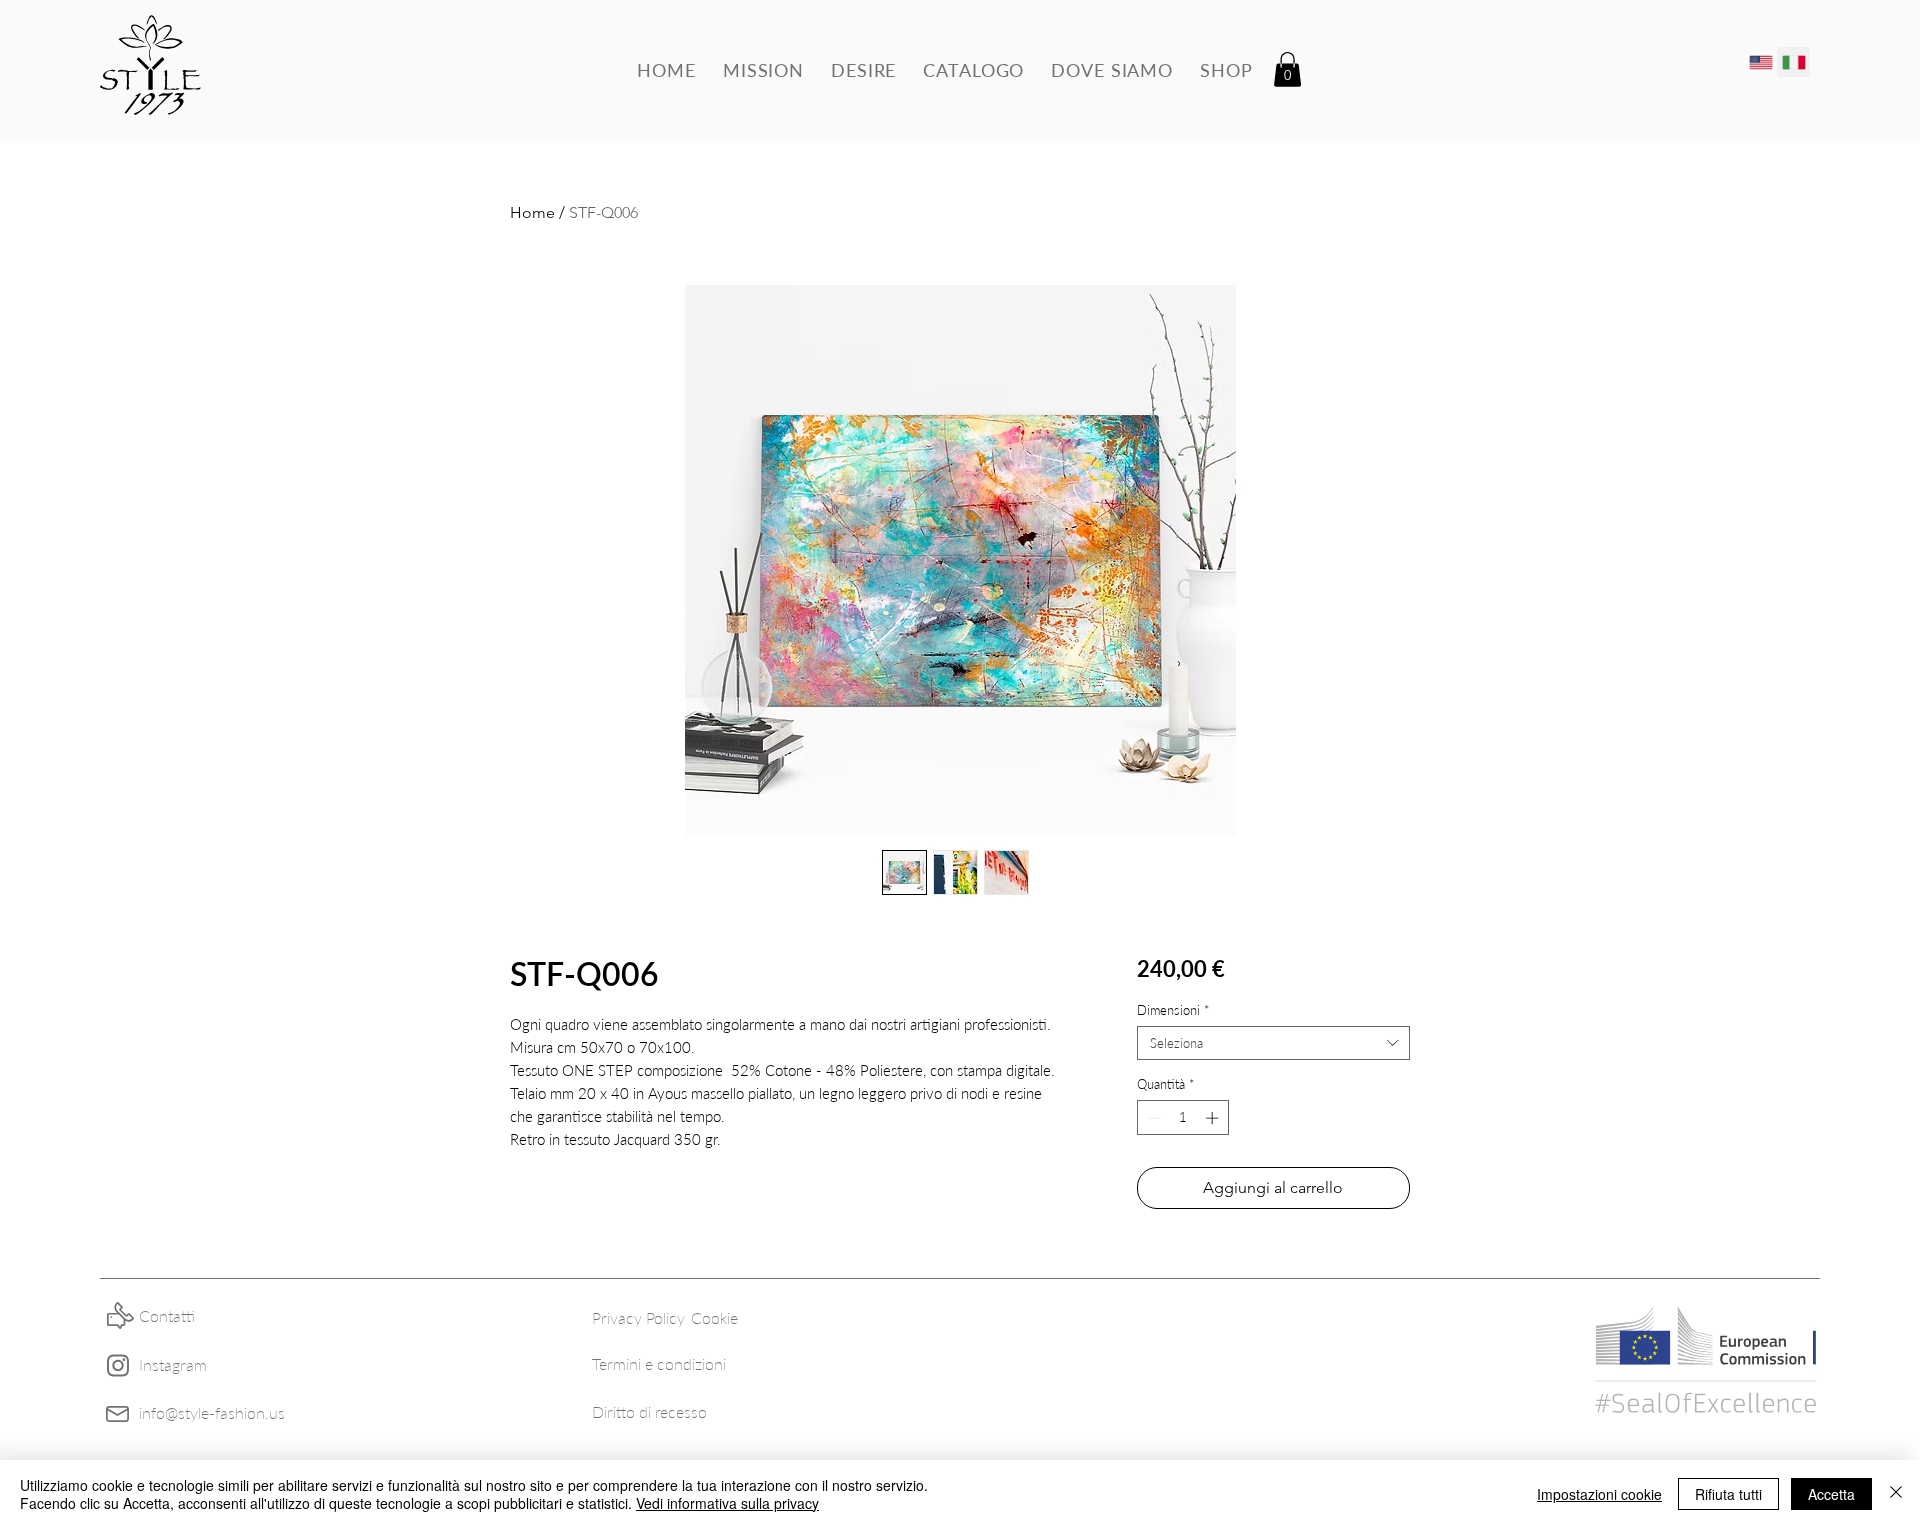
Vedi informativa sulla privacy (727, 1503)
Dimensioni (1173, 1010)
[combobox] (1273, 1043)
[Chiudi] (1896, 1494)
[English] (1761, 62)
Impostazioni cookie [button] (1599, 1494)
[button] (1287, 69)
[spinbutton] (1182, 1118)
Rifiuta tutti (1728, 1494)
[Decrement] (1152, 1118)
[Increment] (1214, 1118)
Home (532, 212)
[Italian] (1793, 62)
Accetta (1831, 1494)
